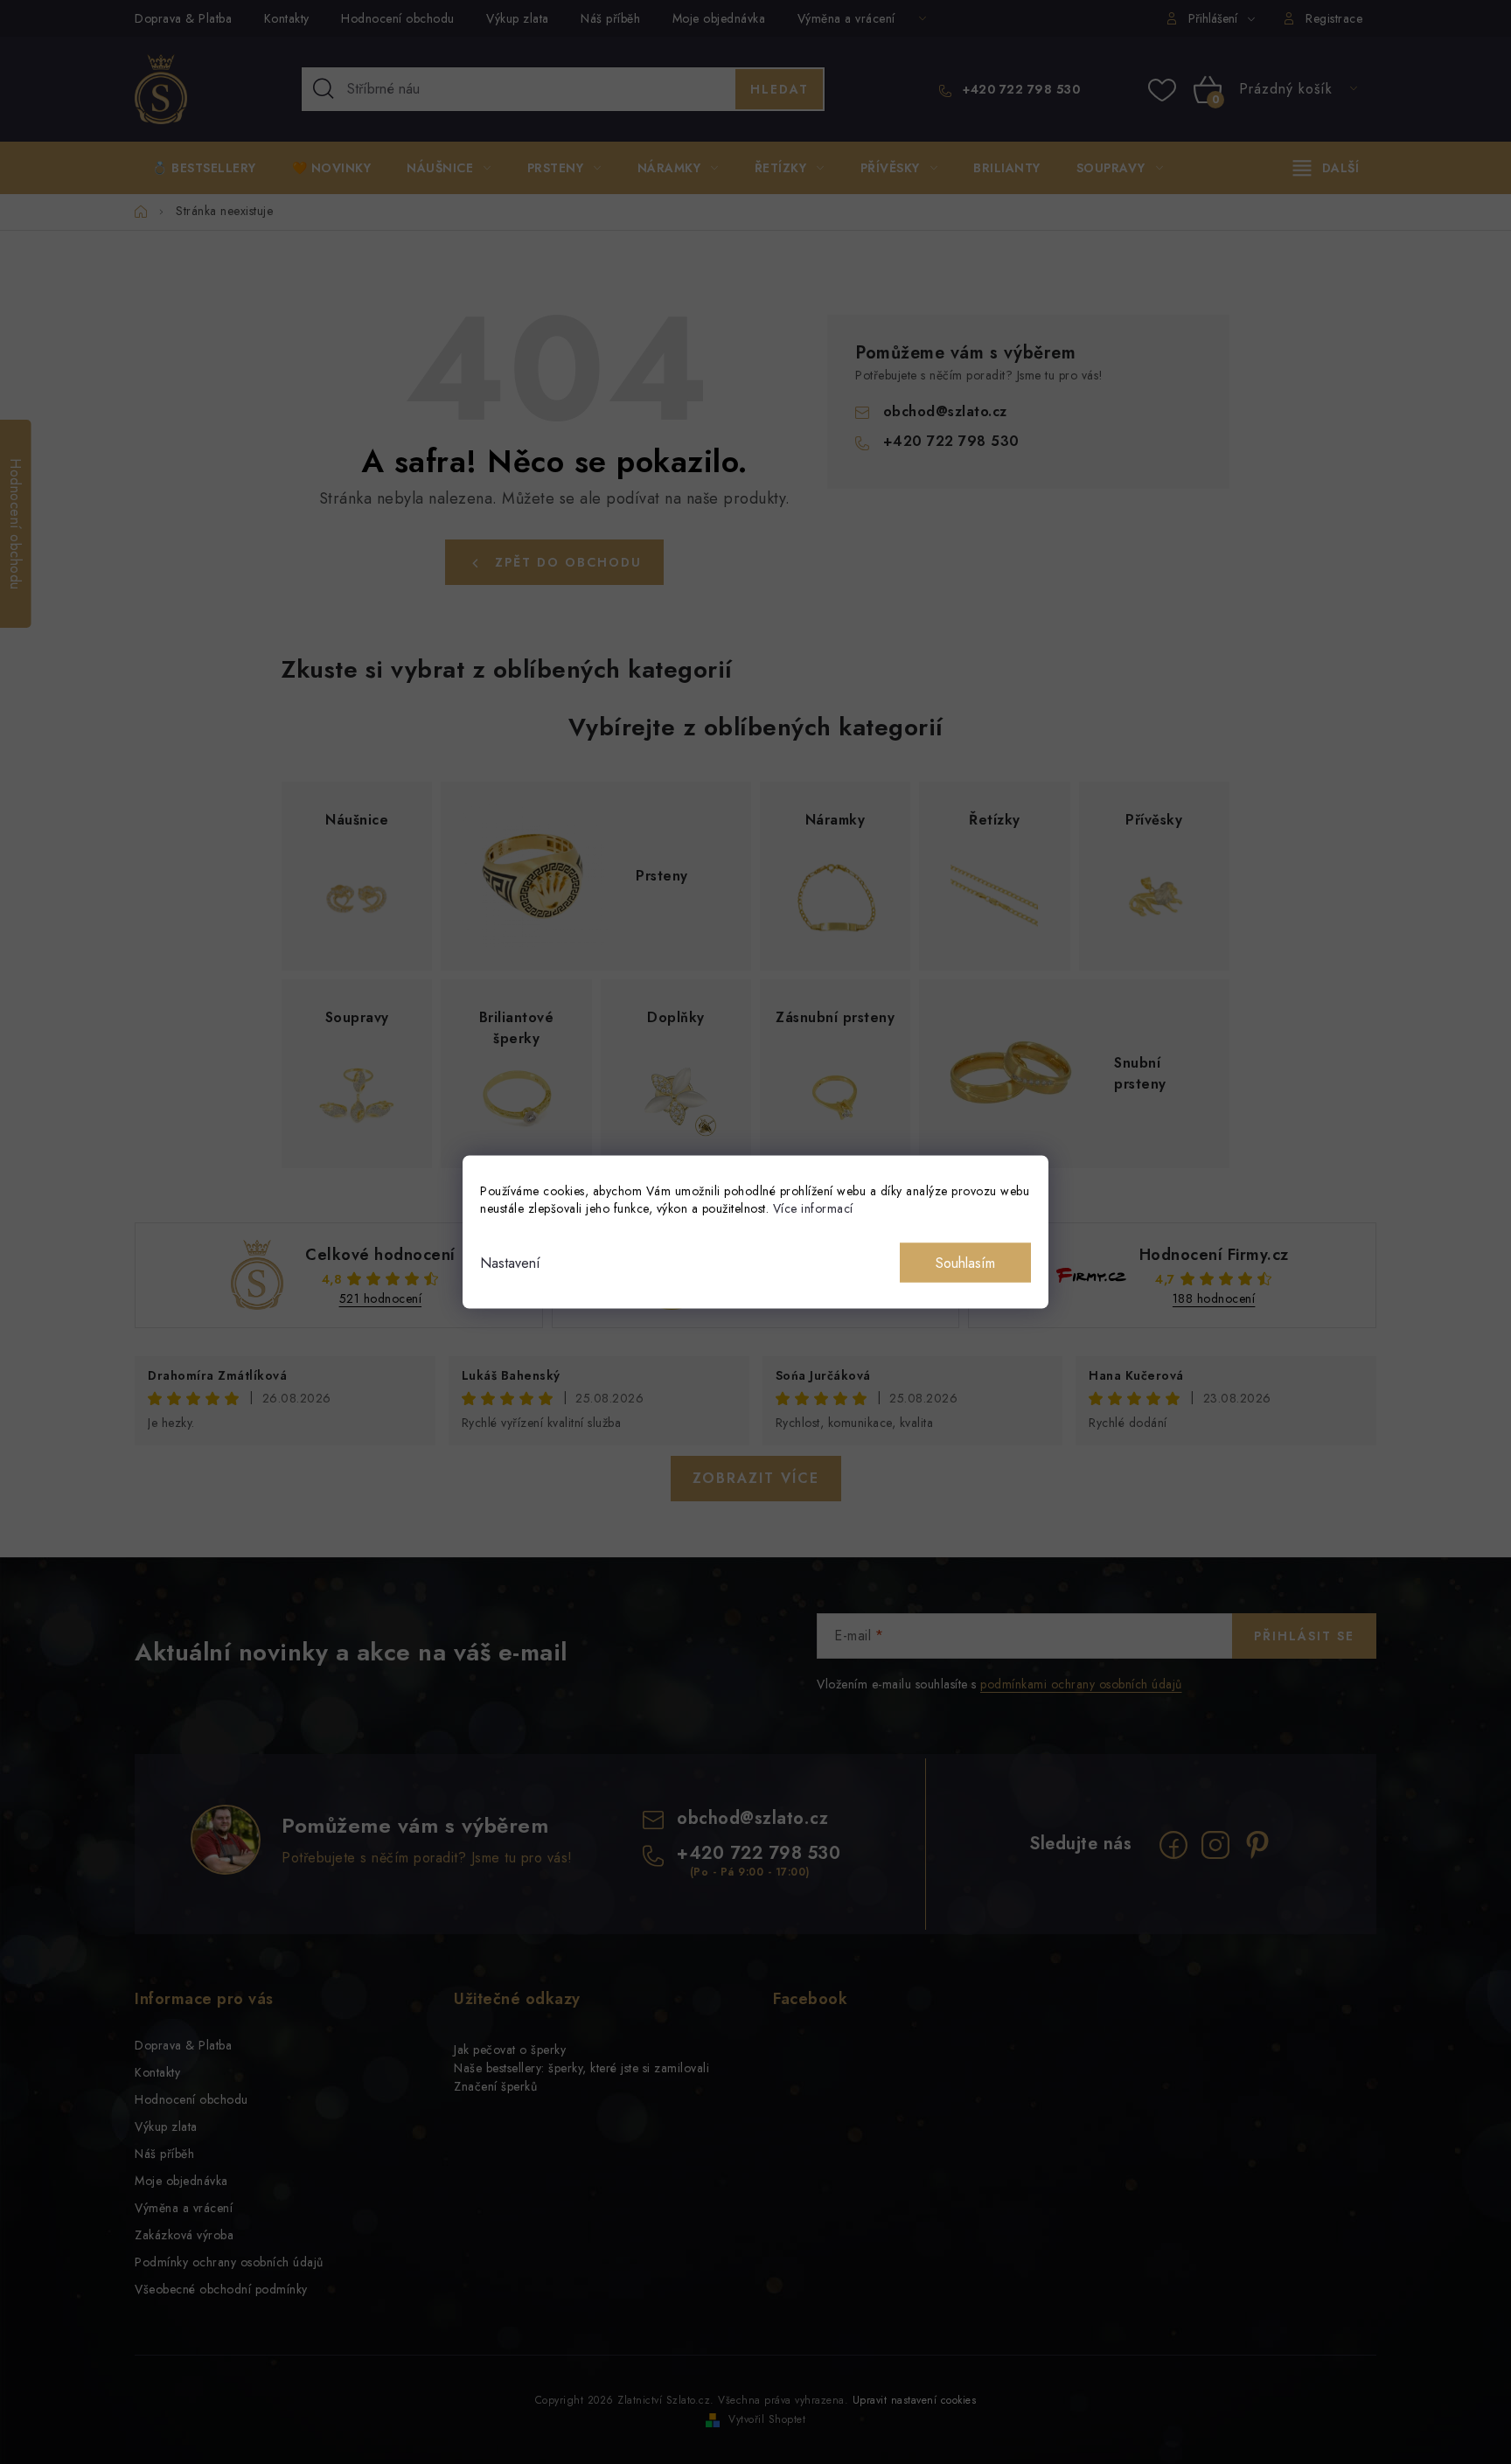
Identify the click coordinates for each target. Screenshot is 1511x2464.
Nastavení (510, 1263)
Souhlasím (965, 1263)
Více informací (813, 1208)
